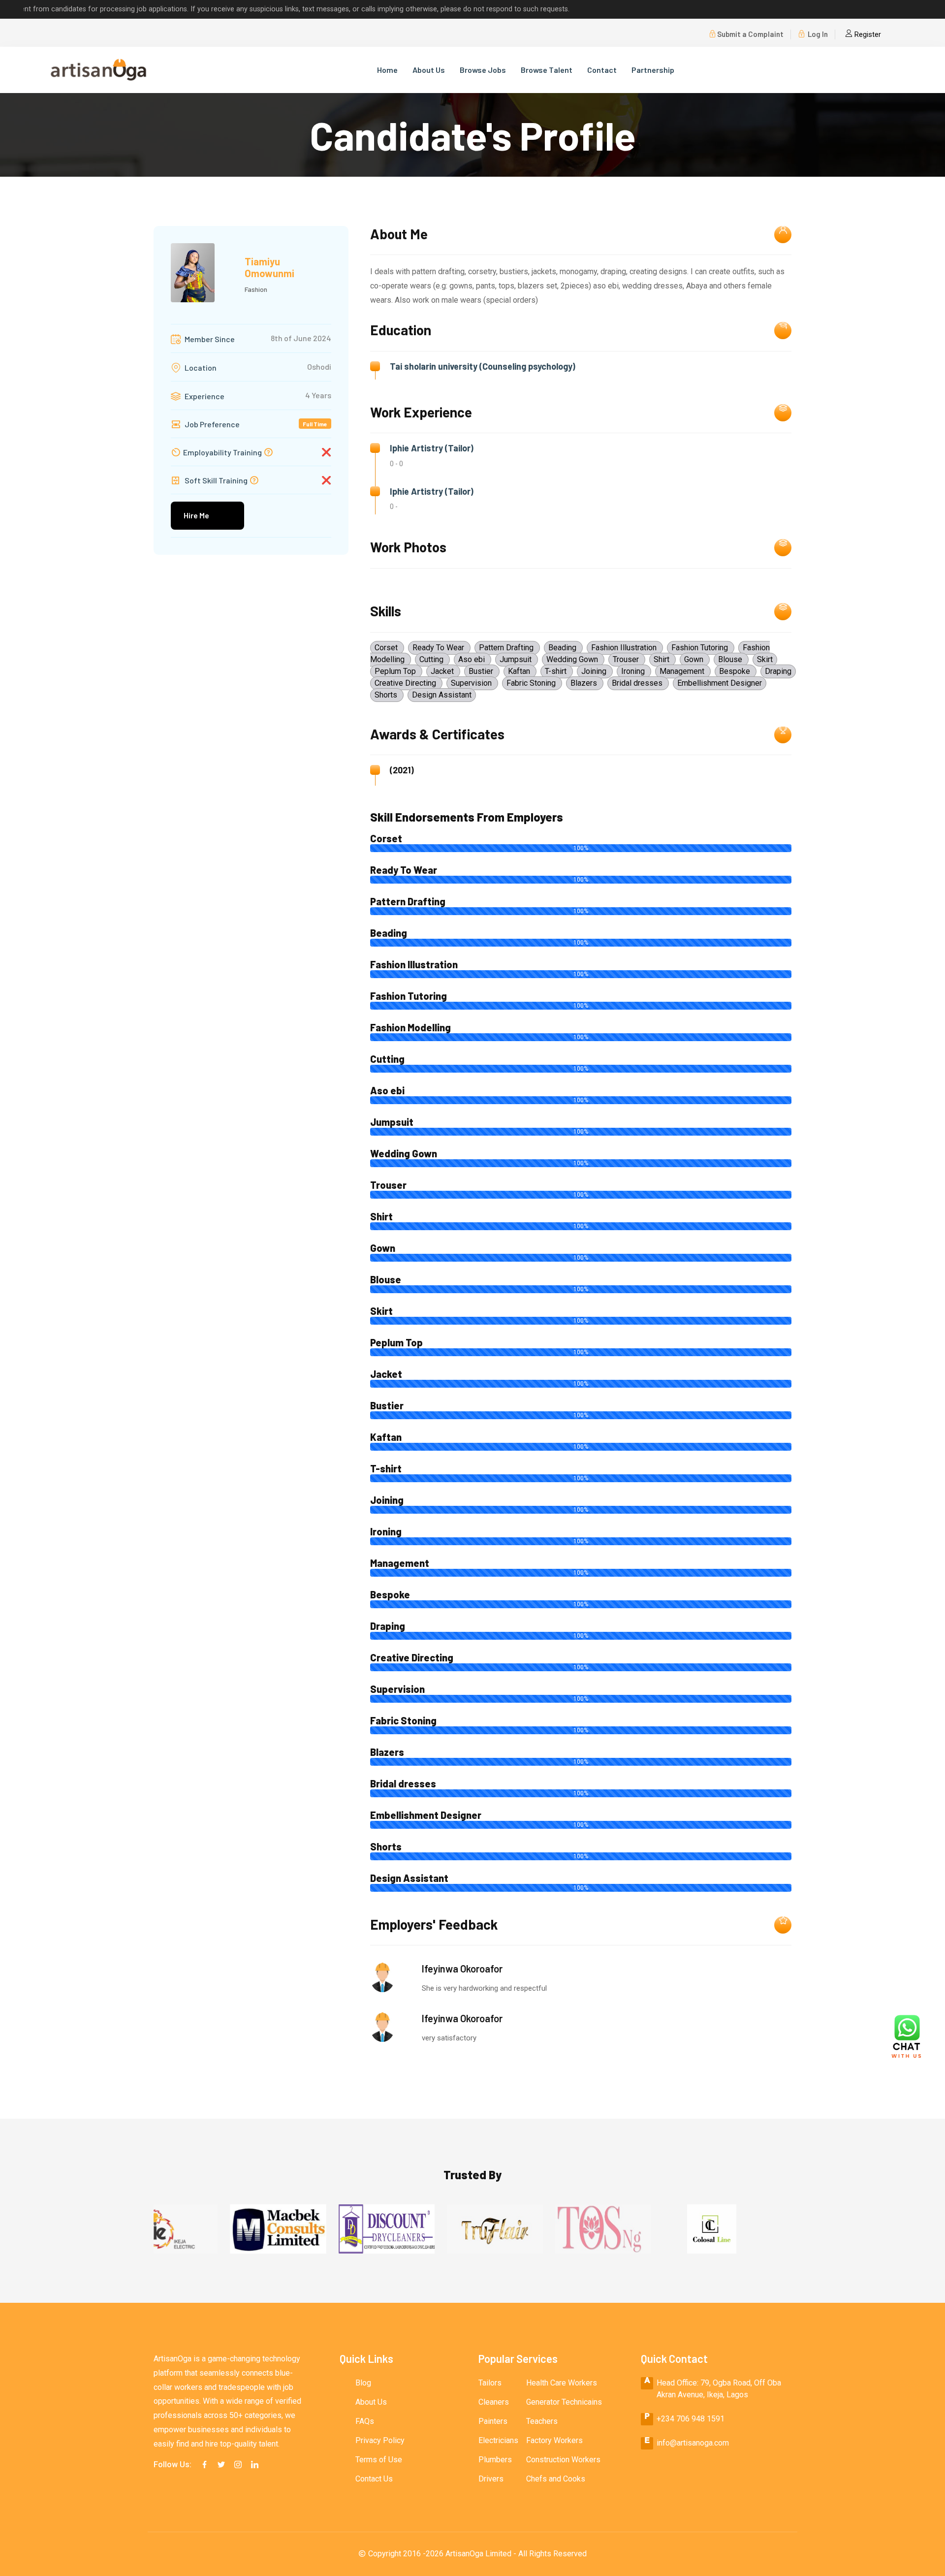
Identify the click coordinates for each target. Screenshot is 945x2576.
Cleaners (494, 2402)
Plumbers (495, 2460)
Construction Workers (563, 2460)
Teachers (542, 2421)
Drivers (491, 2479)
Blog (363, 2383)
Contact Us (374, 2479)
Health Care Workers (562, 2383)
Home (387, 70)
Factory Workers (554, 2440)
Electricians (498, 2440)
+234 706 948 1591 (691, 2419)
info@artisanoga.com (693, 2443)
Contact (602, 70)
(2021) (402, 770)
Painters (493, 2421)
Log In (817, 34)
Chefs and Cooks (556, 2479)
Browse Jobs (483, 70)
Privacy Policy (380, 2440)
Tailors (490, 2383)
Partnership (653, 70)
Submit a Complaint (750, 34)
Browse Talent (547, 70)
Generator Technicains (564, 2402)
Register (867, 34)
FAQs (365, 2421)
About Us (429, 70)
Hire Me (196, 515)
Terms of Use (379, 2460)
